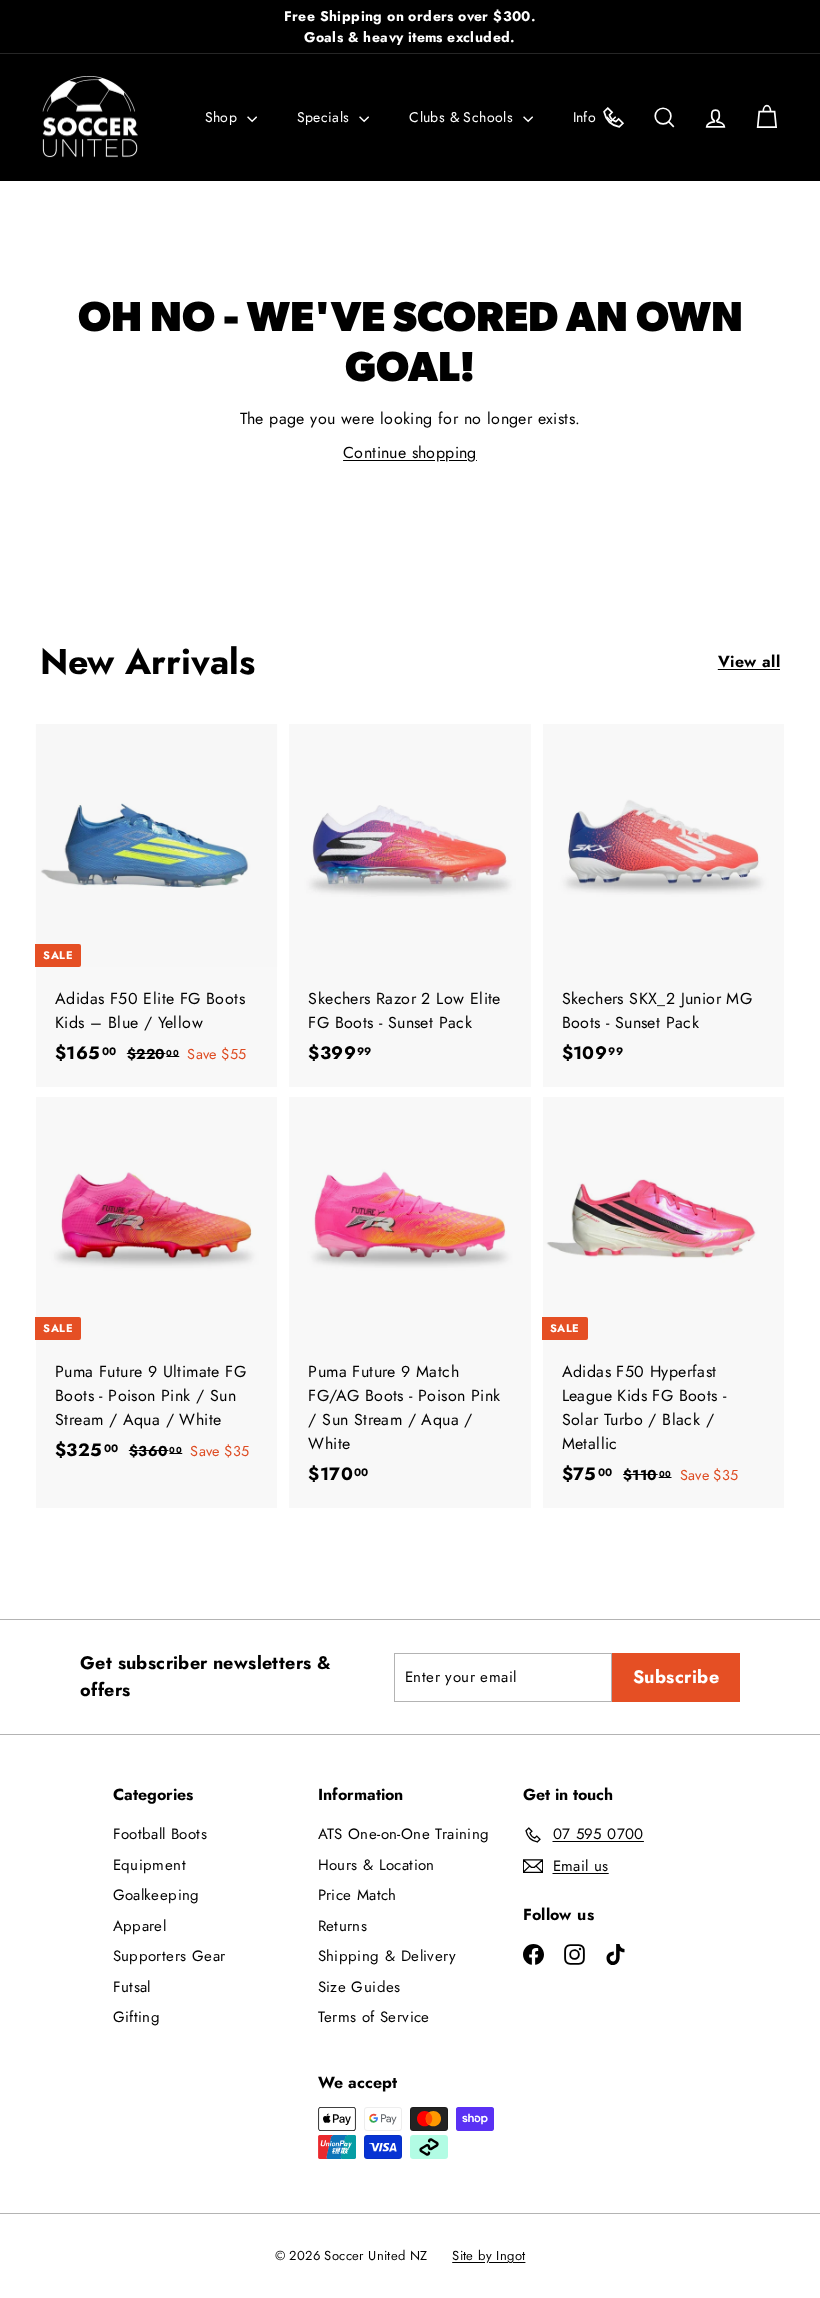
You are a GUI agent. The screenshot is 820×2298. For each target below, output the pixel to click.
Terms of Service (374, 2017)
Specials (326, 117)
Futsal (132, 1987)
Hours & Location (376, 1865)
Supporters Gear (169, 1956)
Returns (343, 1926)
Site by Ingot (488, 2255)
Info (587, 117)
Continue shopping (410, 452)
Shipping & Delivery (387, 1956)
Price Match (357, 1895)
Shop (223, 117)
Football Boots (160, 1834)
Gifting (137, 2017)
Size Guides (359, 1987)
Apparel (140, 1926)
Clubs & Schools (463, 117)
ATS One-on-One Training (404, 1834)
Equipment (150, 1865)
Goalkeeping (156, 1895)
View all (749, 661)
